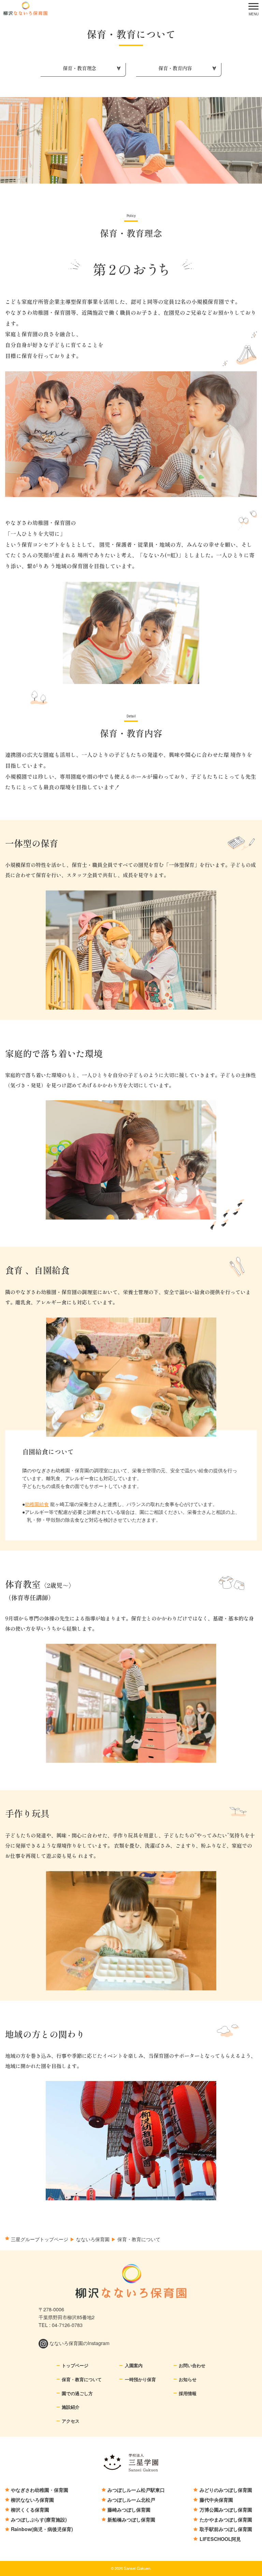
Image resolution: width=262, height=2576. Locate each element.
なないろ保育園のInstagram (79, 2343)
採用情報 (188, 2393)
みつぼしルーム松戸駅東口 (136, 2490)
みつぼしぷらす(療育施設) (39, 2519)
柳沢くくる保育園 (30, 2510)
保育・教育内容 (175, 68)
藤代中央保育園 (216, 2500)
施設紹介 (71, 2407)
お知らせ (188, 2379)
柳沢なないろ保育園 (32, 2500)
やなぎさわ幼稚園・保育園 (40, 2490)
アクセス (71, 2421)
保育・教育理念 (79, 68)
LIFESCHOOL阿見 (220, 2539)
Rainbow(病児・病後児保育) (42, 2529)
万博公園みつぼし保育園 (226, 2510)
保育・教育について (82, 2379)
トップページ (75, 2365)
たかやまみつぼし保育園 (226, 2519)
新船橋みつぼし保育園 (131, 2519)
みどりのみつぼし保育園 (226, 2490)
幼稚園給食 (37, 1504)
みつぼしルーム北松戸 (131, 2500)
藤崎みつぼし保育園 (129, 2510)
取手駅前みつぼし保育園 (226, 2529)
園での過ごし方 (77, 2393)
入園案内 (134, 2365)
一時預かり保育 (140, 2379)
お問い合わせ (192, 2365)
